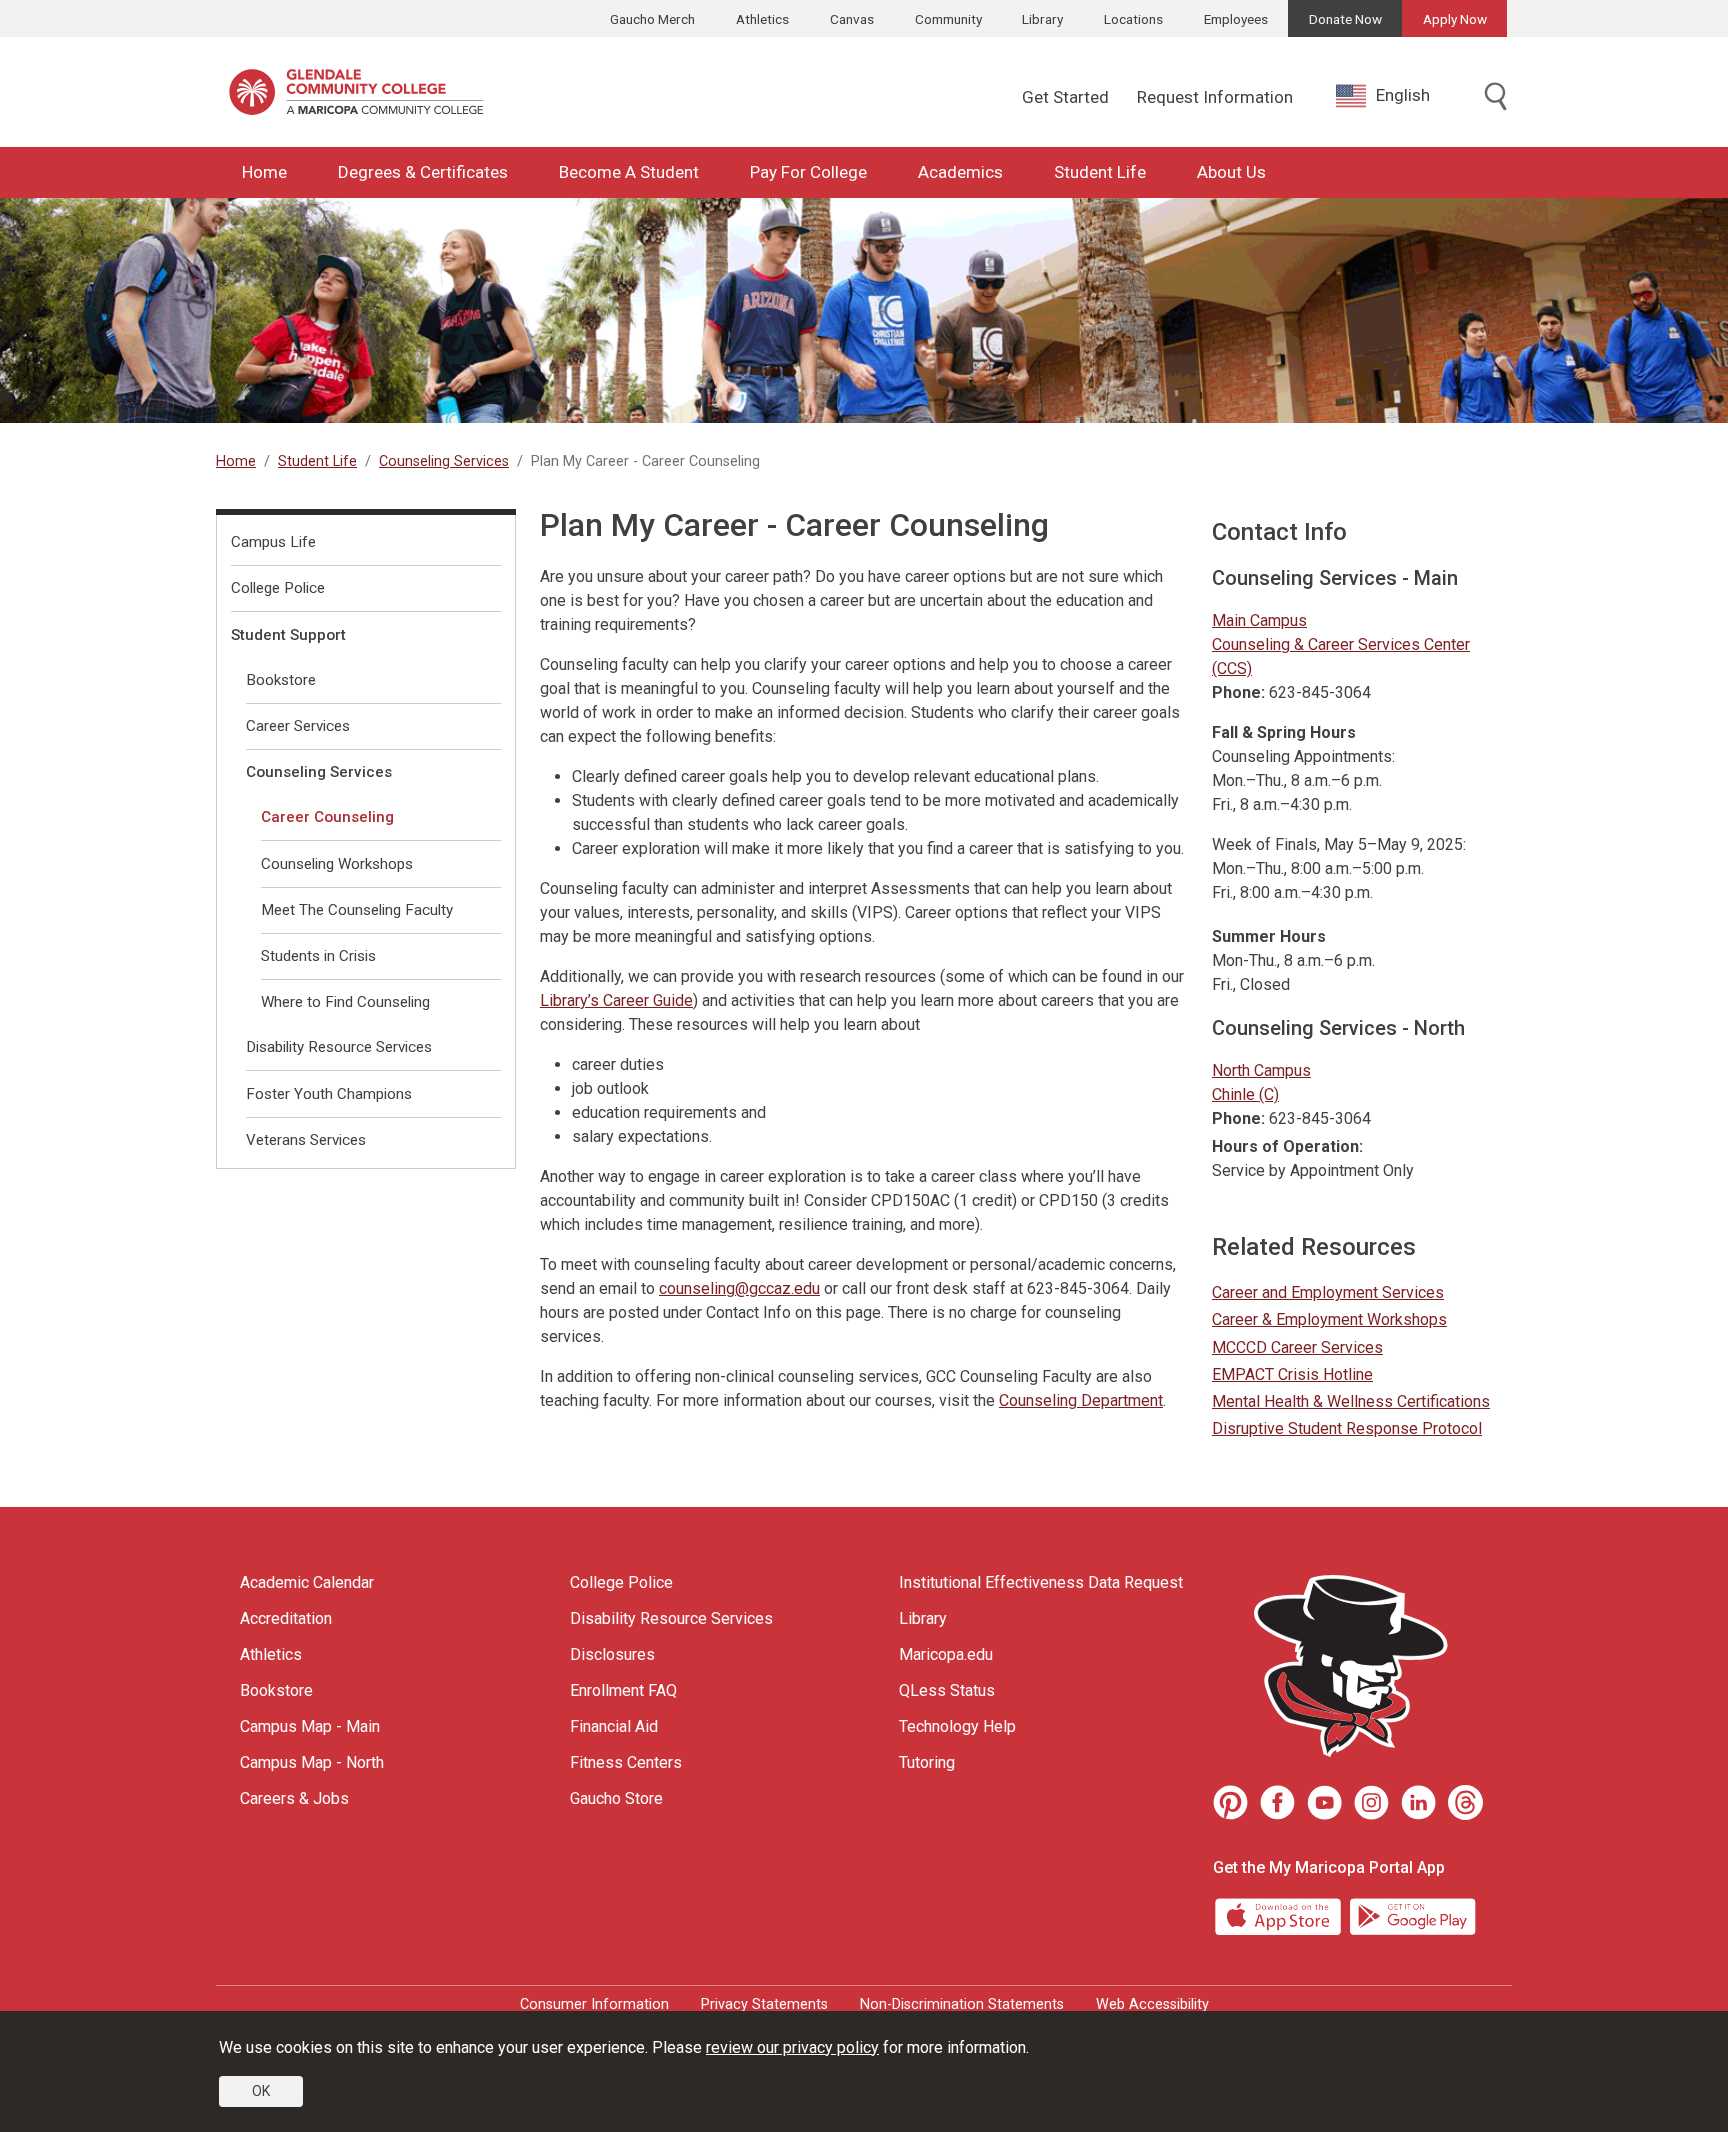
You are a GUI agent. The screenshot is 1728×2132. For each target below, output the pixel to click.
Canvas (852, 19)
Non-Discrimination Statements (962, 2004)
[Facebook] (1277, 1802)
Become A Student (629, 172)
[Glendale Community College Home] (356, 92)
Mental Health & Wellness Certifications (1351, 1401)
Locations (1133, 19)
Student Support (288, 635)
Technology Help (957, 1726)
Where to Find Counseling (345, 1002)
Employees (1236, 19)
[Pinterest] (1230, 1802)
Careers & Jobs (294, 1798)
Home (264, 172)
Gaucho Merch (652, 19)
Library (1042, 19)
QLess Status (947, 1690)
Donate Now (1345, 19)
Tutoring (927, 1762)
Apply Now (1455, 19)
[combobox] (1398, 95)
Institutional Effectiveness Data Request (1041, 1582)
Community (948, 19)
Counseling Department (1081, 1400)
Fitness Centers (626, 1762)
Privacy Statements (764, 2004)
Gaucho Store (616, 1798)
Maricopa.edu (946, 1654)
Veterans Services (306, 1140)
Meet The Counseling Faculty (357, 910)
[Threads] (1465, 1802)
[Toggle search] (1496, 98)
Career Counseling (327, 817)
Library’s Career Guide (616, 1000)
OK (261, 2091)
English (1403, 95)
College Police (278, 588)
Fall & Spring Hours (1284, 732)
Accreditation (286, 1618)
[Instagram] (1371, 1802)
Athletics (762, 19)
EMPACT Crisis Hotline (1292, 1374)
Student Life (1100, 172)
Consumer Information (594, 2004)
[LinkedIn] (1418, 1802)
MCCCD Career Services (1297, 1347)
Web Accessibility (1152, 2004)
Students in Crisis (318, 956)
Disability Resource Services (339, 1047)
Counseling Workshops (337, 864)
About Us (1231, 172)
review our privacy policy (792, 2047)
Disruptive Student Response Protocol (1347, 1428)
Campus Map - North (312, 1762)
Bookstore (281, 680)
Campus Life (273, 542)
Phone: (1238, 692)
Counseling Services (444, 461)
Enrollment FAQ (623, 1690)
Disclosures (612, 1654)
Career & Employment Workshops (1329, 1319)
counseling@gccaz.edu (739, 1288)
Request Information (1215, 97)
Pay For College (808, 172)
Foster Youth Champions (329, 1094)
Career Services (298, 726)
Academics (960, 172)
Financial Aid (614, 1726)
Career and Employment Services (1328, 1292)
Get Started (1065, 97)
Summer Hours (1269, 936)
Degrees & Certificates (423, 172)
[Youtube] (1324, 1802)
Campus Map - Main (310, 1726)
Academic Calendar (307, 1582)
